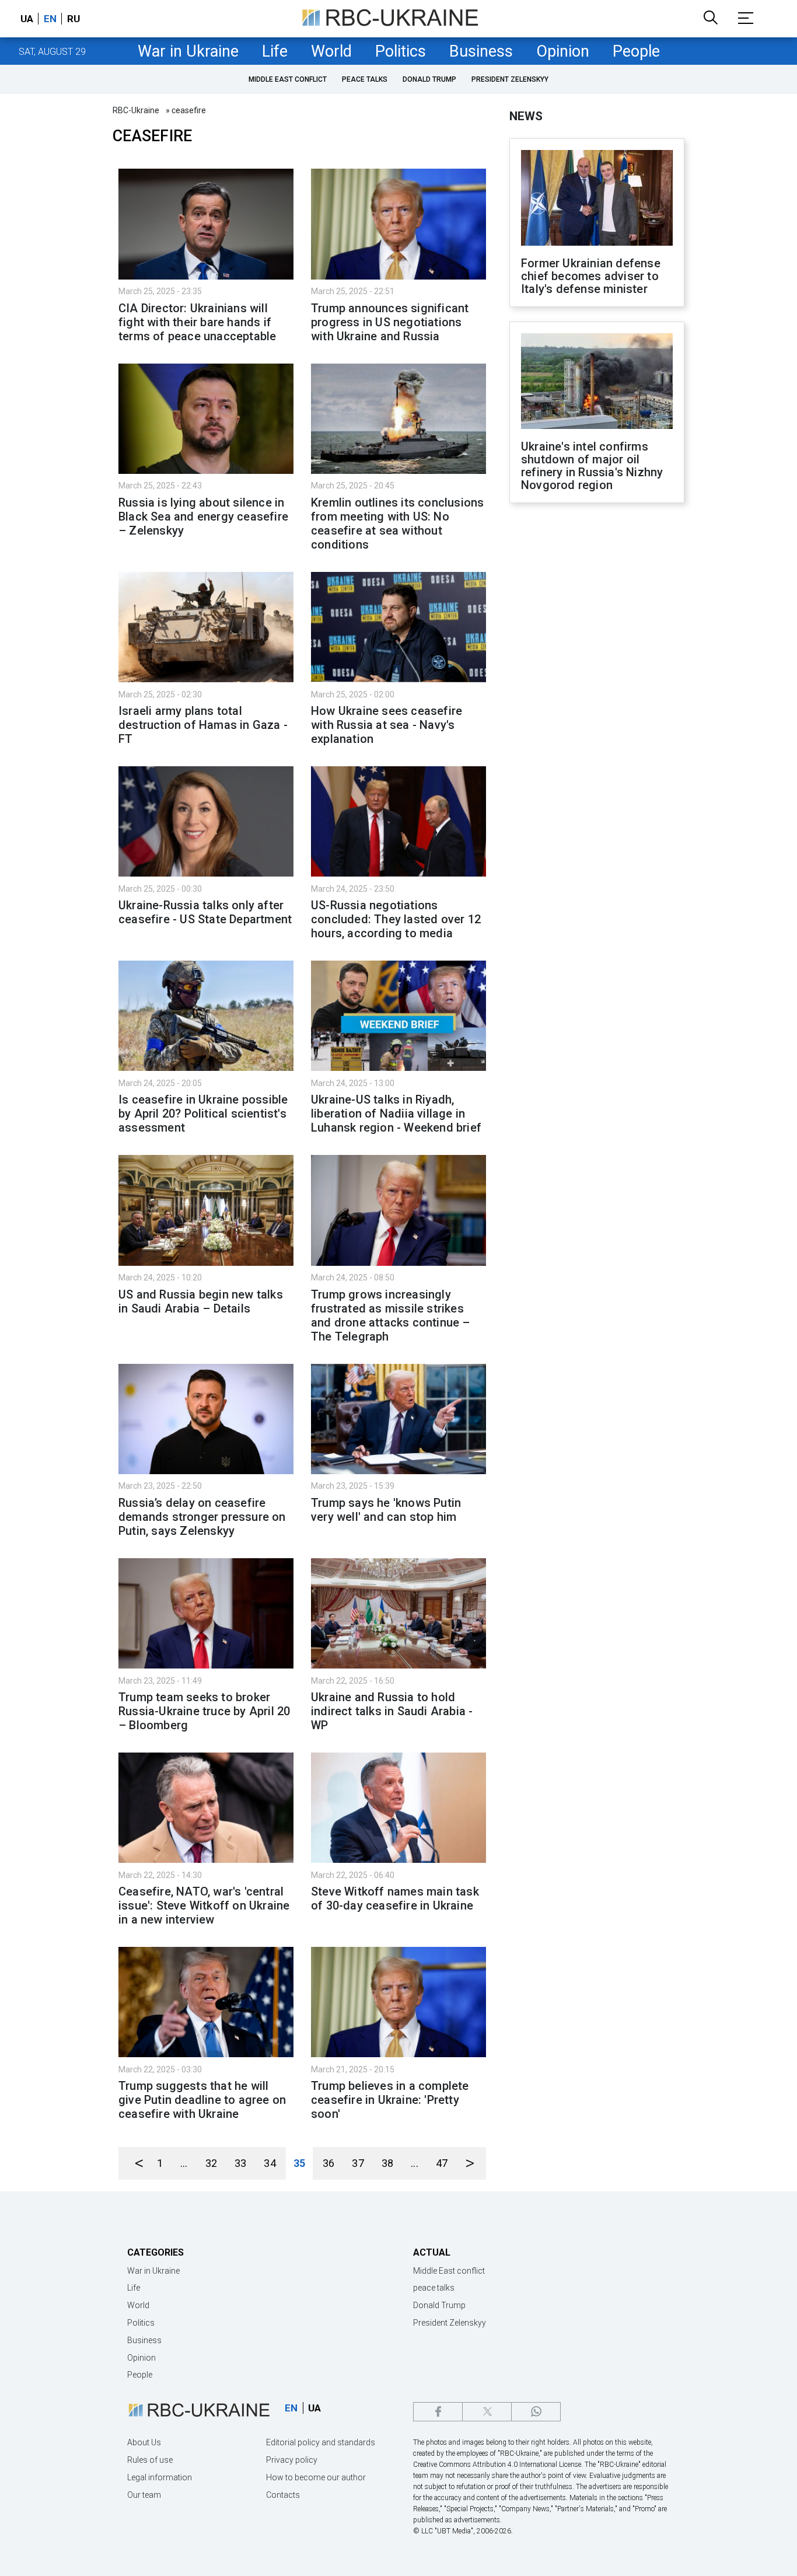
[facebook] (438, 2412)
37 (358, 2163)
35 (299, 2163)
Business (481, 51)
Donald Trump (429, 79)
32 (211, 2163)
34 (270, 2163)
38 (387, 2163)
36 (328, 2163)
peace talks (365, 79)
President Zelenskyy (510, 79)
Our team (144, 2495)
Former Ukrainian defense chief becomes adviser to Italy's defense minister (591, 276)
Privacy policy (292, 2460)
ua (27, 19)
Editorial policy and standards (321, 2442)
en (50, 19)
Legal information (160, 2477)
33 (240, 2163)
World (331, 51)
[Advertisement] (597, 704)
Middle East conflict (288, 79)
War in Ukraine (188, 51)
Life (275, 51)
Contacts (283, 2495)
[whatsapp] (536, 2412)
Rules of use (150, 2460)
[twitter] (487, 2412)
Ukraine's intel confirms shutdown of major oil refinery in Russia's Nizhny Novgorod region (592, 466)
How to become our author (316, 2477)
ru (74, 19)
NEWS (526, 116)
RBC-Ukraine (136, 110)
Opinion (563, 51)
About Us (144, 2442)
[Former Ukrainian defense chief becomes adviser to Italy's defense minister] (597, 199)
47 (442, 2163)
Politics (401, 51)
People (636, 51)
